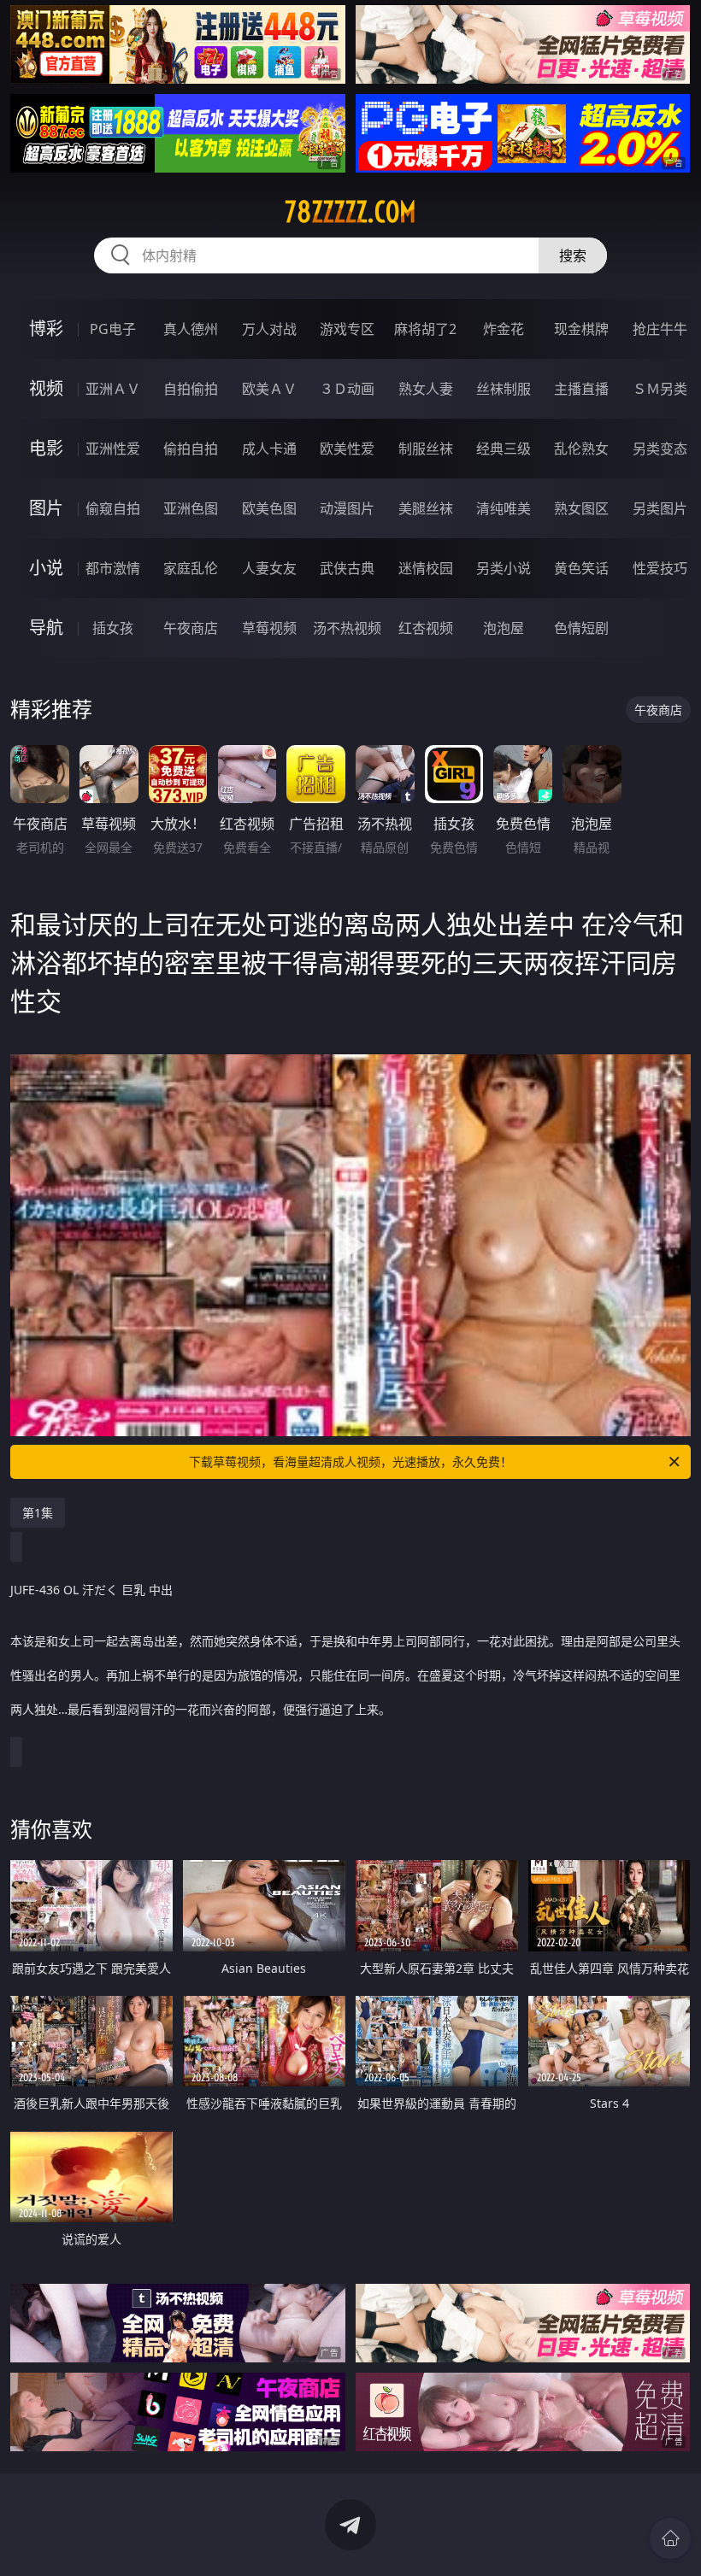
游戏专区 (347, 329)
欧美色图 (269, 508)
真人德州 (191, 329)
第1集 (38, 1513)
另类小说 (504, 568)
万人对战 (269, 329)
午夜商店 (191, 628)
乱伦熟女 (581, 449)
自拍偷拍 (191, 389)
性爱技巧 (660, 568)
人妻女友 (269, 568)
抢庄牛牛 (660, 329)
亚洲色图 (191, 508)
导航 (46, 628)
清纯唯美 (504, 508)
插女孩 (113, 628)
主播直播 (581, 389)
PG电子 (113, 329)
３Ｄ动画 (347, 389)
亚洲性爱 (113, 449)
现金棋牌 (581, 329)
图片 (46, 508)
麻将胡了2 (425, 329)
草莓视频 (269, 628)
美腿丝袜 (426, 508)
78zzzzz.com (350, 212)
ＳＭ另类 (660, 389)
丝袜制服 (504, 389)
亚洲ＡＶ (113, 389)
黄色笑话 (581, 568)
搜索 (573, 255)
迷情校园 (426, 568)
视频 (46, 388)
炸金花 (504, 329)
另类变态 (660, 449)
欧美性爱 (347, 449)
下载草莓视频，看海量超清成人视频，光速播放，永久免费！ (350, 1461)
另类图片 (660, 508)
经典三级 (504, 449)
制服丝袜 (426, 449)
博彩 (46, 329)
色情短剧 (581, 628)
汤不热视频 (347, 628)
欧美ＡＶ (269, 389)
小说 (46, 568)
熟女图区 (581, 508)
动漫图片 (347, 508)
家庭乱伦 (191, 568)
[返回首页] (670, 2538)
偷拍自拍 (191, 449)
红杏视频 (426, 628)
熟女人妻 (426, 389)
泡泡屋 (504, 628)
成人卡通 (269, 449)
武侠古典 (347, 568)
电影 (46, 448)
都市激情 (113, 568)
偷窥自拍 (113, 508)
